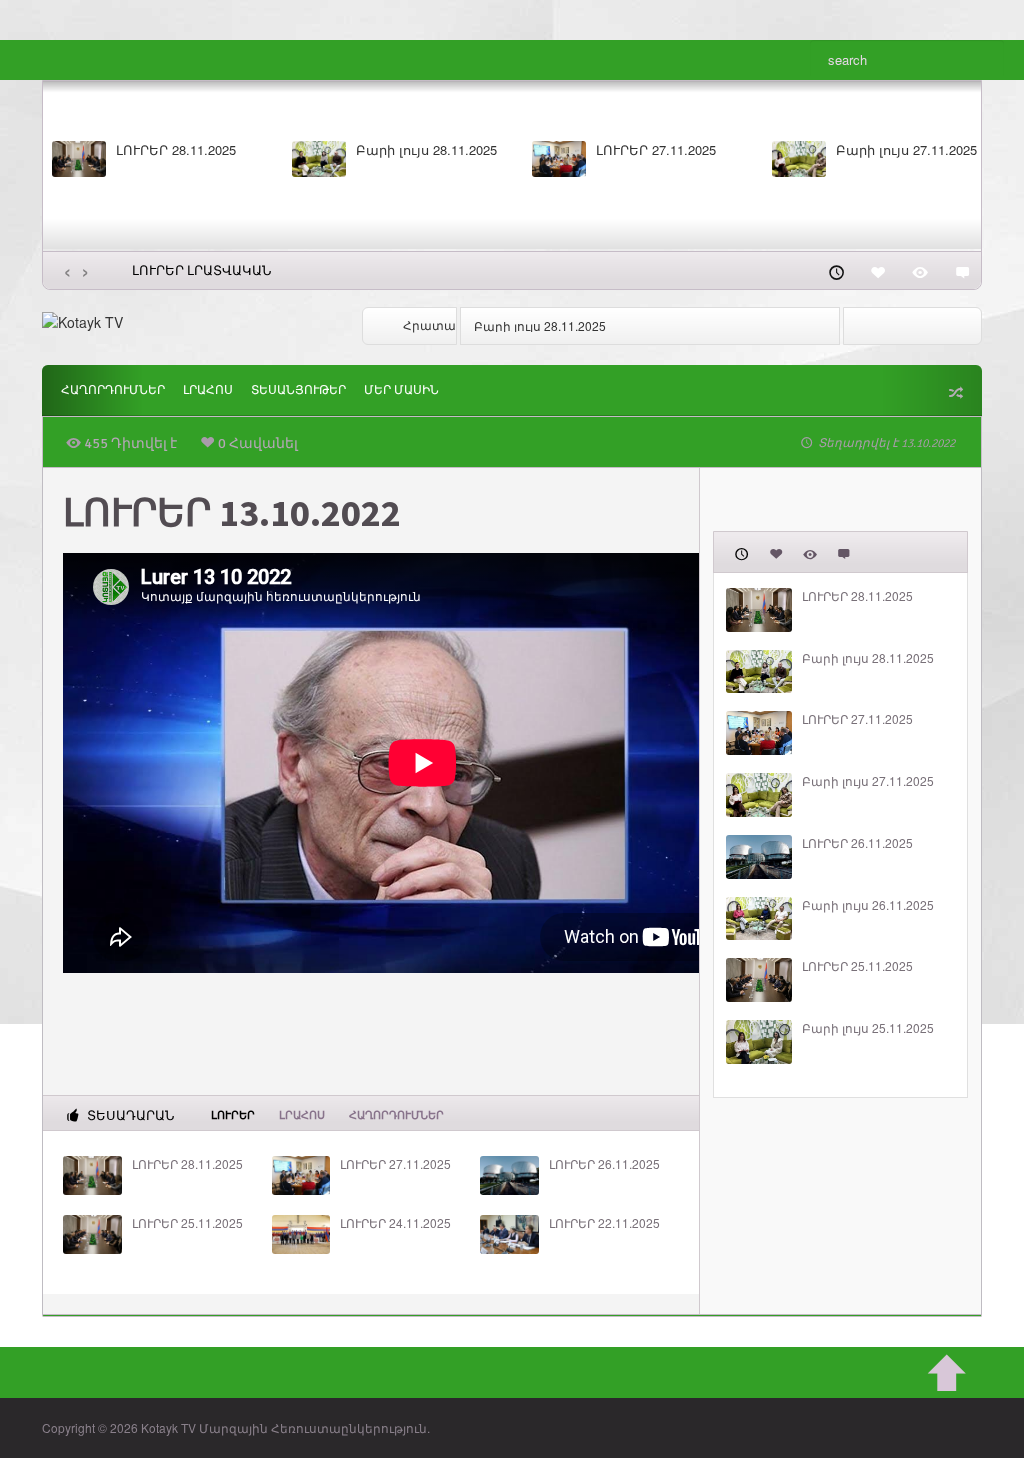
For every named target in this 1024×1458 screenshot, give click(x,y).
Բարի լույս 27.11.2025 (906, 150)
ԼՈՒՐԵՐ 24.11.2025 (395, 1223)
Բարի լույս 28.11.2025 (426, 150)
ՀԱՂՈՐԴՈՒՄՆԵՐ (113, 390)
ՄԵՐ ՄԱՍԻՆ (401, 390)
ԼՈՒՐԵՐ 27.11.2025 (656, 150)
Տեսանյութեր (298, 390)
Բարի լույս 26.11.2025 (868, 905)
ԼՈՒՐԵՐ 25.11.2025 (187, 1223)
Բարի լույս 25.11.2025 (868, 1028)
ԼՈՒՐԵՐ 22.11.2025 (604, 1223)
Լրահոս (208, 390)
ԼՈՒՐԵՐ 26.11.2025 (604, 1164)
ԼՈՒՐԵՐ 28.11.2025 (176, 150)
